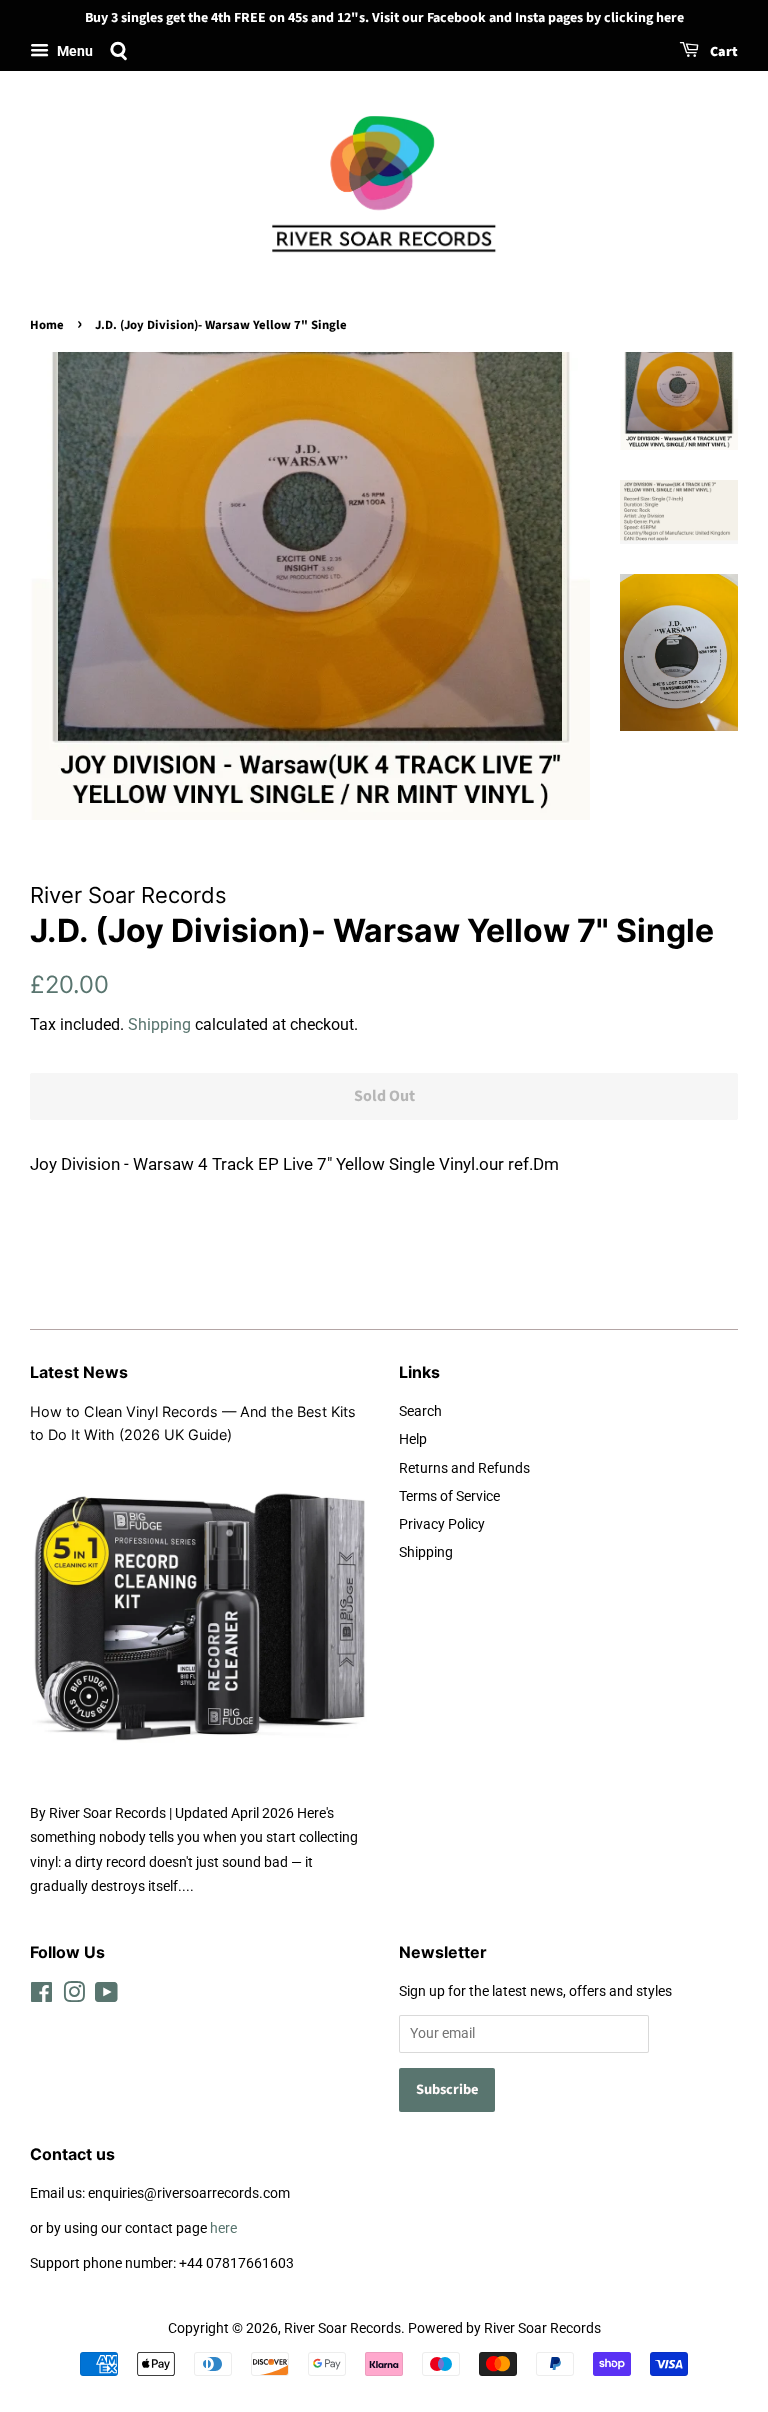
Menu (73, 51)
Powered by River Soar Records (504, 2328)
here (223, 2228)
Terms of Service (449, 1496)
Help (413, 1439)
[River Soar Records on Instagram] (74, 1996)
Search (420, 1411)
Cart (722, 52)
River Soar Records (342, 2328)
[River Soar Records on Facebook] (41, 1996)
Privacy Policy (442, 1524)
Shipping (159, 1024)
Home (47, 325)
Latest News (79, 1372)
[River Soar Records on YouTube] (106, 1996)
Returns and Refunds (464, 1468)
